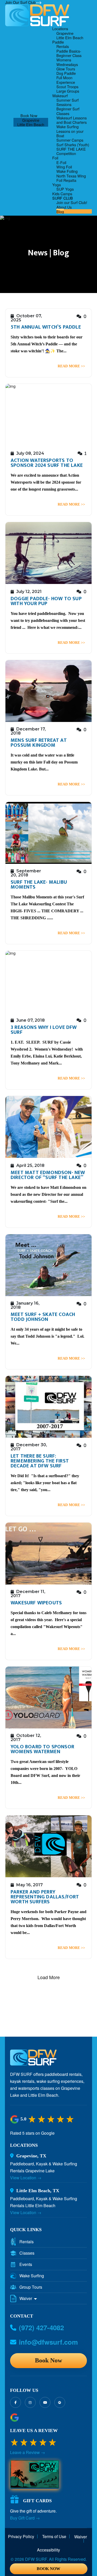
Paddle (58, 42)
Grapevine (31, 120)
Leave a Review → (28, 2452)
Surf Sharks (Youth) (73, 145)
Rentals (63, 46)
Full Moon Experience (66, 80)
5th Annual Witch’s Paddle (46, 327)
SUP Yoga (65, 189)
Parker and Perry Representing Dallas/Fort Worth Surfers (45, 1897)
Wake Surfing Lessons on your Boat (70, 131)
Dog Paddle (66, 73)
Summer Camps (70, 140)
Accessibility (48, 2550)
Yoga (57, 185)
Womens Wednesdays (67, 62)
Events (26, 2264)
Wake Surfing (32, 2276)
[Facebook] (16, 2402)
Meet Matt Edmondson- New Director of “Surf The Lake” (48, 1175)
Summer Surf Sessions (68, 102)
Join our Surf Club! (72, 202)
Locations (60, 29)
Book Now (29, 115)
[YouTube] (45, 2402)
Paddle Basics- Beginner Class (69, 53)
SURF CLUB (63, 198)
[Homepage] (37, 15)
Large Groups (68, 91)
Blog (60, 211)
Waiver (26, 2298)
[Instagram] (30, 2402)
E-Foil (61, 162)
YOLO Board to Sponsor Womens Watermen (42, 1749)
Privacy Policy (21, 2537)
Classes (27, 2253)
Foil (55, 158)
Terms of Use (54, 2537)
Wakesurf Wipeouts (36, 1603)
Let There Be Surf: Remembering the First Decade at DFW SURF (40, 1461)
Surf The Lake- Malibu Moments (39, 885)
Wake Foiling (67, 171)
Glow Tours (66, 69)
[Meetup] (60, 2402)
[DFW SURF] (33, 2059)
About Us (64, 207)
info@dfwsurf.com (48, 2342)
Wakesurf (60, 96)
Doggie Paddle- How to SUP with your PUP (46, 601)
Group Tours (31, 2287)
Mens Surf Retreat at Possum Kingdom (39, 743)
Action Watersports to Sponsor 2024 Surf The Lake (47, 463)
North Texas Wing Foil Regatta (71, 178)
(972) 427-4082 (41, 2328)
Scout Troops (67, 87)
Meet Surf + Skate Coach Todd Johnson (43, 1317)
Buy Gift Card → (25, 2518)
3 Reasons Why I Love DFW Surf (44, 1030)
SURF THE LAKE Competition (71, 151)
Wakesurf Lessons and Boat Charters (72, 120)
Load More (49, 1977)
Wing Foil (64, 167)
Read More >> (71, 366)
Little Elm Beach (31, 124)
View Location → (26, 2178)
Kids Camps (62, 194)
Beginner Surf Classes (68, 111)
